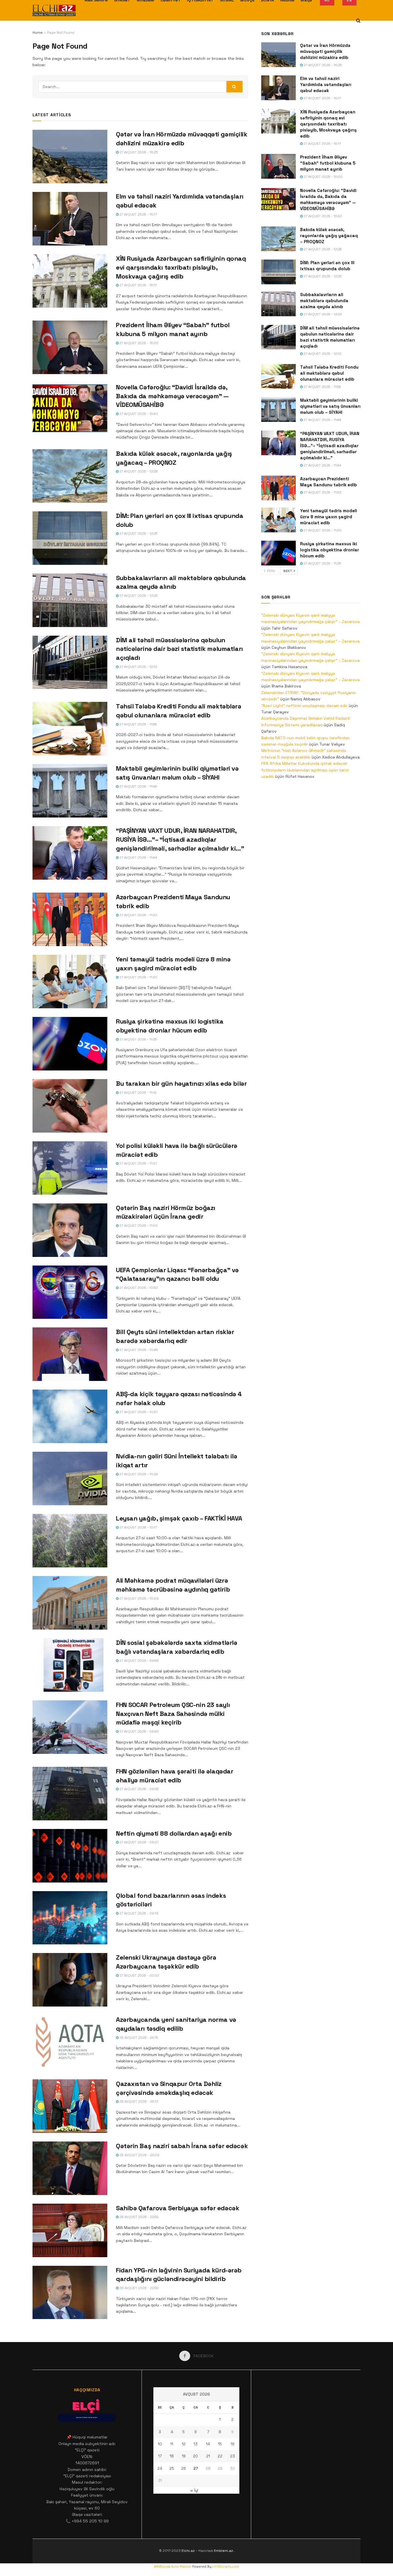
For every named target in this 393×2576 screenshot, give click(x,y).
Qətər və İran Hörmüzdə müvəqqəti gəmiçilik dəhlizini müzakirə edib (325, 51)
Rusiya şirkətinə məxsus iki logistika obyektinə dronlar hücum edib (330, 550)
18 (172, 2456)
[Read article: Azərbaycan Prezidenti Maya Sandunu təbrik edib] (70, 919)
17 (160, 2456)
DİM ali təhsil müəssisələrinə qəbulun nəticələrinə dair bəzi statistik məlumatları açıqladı (179, 649)
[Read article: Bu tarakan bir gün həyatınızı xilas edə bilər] (70, 1106)
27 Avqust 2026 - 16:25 (138, 152)
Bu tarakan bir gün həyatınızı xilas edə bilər (181, 1083)
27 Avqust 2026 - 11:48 (138, 786)
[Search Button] (358, 21)
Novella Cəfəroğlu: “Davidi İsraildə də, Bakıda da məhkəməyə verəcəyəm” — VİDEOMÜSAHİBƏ (172, 396)
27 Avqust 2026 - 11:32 (138, 915)
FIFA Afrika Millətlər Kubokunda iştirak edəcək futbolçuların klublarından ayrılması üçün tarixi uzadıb (305, 770)
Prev (271, 571)
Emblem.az (224, 2551)
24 (160, 2469)
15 (220, 2444)
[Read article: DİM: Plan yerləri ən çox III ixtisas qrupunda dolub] (70, 538)
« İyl (194, 2490)
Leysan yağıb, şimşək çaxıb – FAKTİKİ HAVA (179, 1518)
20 (195, 2456)
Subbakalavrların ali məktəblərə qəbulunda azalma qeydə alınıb (324, 301)
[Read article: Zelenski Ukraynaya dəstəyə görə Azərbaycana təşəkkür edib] (70, 1980)
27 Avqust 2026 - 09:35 (139, 1789)
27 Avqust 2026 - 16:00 (139, 343)
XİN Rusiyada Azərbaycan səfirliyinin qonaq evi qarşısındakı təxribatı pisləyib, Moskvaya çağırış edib (181, 267)
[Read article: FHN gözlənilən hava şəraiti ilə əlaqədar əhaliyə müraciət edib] (70, 1794)
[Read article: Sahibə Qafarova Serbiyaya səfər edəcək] (70, 2230)
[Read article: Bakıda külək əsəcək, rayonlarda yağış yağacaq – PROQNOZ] (70, 476)
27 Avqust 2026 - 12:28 (138, 471)
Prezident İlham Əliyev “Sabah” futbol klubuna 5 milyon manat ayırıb (328, 163)
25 (172, 2469)
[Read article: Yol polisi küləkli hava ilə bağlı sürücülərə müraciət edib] (70, 1168)
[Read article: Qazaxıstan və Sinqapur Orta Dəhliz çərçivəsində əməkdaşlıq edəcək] (70, 2106)
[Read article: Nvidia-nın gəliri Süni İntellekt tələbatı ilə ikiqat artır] (70, 1478)
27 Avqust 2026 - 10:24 (138, 1474)
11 (172, 2444)
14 (208, 2444)
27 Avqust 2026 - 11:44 (138, 858)
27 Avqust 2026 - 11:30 (138, 977)
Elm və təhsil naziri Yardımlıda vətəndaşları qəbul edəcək (326, 84)
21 (208, 2456)
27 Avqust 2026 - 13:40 (138, 414)
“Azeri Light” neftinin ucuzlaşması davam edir (304, 706)
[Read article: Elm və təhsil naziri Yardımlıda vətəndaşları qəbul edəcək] (70, 219)
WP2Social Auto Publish (173, 2567)
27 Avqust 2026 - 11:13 (138, 1093)
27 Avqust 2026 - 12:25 (138, 534)
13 (196, 2444)
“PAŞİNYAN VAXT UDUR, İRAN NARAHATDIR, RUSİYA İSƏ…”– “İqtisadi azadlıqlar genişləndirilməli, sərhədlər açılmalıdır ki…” (180, 839)
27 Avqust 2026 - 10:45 (138, 1350)
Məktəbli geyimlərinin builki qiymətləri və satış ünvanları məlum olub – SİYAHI (330, 406)
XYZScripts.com (227, 2567)
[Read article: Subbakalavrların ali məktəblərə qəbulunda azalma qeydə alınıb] (70, 600)
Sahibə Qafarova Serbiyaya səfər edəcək (178, 2208)
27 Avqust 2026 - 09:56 (139, 1661)
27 (196, 2469)
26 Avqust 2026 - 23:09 (139, 2155)
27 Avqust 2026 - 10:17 (138, 1527)
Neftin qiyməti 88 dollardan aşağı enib (174, 1833)
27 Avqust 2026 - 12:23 (138, 596)
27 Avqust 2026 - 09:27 (139, 1842)
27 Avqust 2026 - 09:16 (139, 1913)
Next (288, 571)
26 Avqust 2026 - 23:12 (138, 2101)
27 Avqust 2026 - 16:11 (138, 285)
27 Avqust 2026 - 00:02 (139, 1975)
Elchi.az (188, 2551)
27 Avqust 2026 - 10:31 (138, 1412)
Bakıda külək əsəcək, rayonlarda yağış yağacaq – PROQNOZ (329, 236)
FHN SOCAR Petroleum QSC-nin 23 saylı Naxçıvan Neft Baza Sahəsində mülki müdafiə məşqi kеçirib (173, 1714)
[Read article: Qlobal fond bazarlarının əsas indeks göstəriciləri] (70, 1918)
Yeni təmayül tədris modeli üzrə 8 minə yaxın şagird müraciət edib (329, 517)
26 (184, 2469)
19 (184, 2456)
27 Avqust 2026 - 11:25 (138, 1039)
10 (160, 2444)
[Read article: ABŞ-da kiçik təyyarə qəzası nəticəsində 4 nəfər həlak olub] (70, 1416)
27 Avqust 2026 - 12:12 (138, 667)
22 (220, 2456)
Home (38, 33)
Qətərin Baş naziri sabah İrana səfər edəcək (182, 2146)
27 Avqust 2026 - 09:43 (139, 1731)
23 (233, 2456)
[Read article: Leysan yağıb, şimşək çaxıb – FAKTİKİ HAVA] (70, 1541)
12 (184, 2444)
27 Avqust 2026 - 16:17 (138, 214)
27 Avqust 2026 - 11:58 (138, 724)
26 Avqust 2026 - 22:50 (139, 2288)
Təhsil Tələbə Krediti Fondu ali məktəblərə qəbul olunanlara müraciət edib (329, 373)
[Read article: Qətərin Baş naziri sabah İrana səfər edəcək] (70, 2168)
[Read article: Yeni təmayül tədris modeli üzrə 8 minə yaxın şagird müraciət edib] (70, 982)
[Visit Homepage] (54, 10)
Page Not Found (61, 33)
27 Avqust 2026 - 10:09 (139, 1598)
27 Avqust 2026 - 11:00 (138, 1226)
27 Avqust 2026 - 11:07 (138, 1163)
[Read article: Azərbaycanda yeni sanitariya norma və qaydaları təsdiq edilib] (70, 2042)
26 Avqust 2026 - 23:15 (138, 2038)
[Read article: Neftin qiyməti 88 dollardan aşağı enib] (70, 1856)
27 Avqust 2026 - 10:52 (138, 1288)
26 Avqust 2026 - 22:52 (139, 2217)
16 (233, 2444)
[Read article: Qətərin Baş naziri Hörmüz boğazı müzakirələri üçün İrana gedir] (70, 1230)
